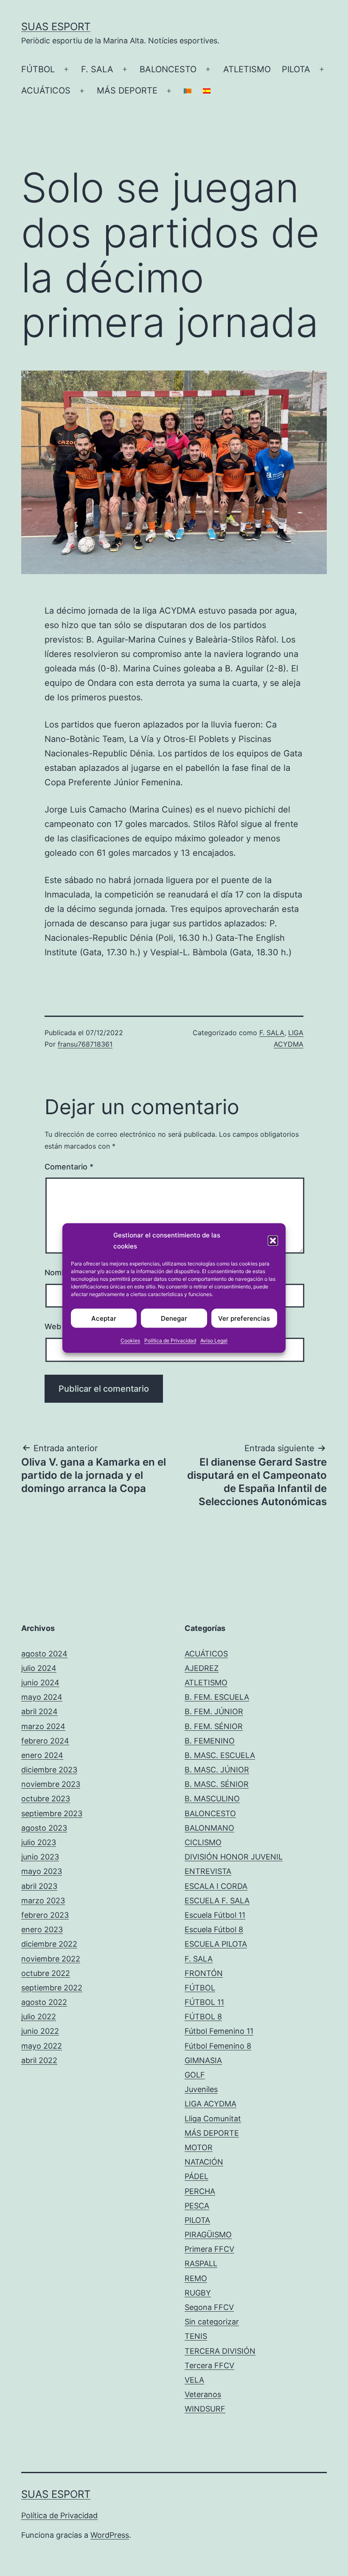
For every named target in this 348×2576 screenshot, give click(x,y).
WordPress (110, 2535)
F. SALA (97, 69)
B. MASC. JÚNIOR (217, 1770)
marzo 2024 (43, 1726)
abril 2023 (39, 1886)
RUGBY (198, 2293)
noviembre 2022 (51, 1959)
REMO (196, 2278)
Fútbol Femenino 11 (219, 2031)
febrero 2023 (45, 1915)
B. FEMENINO (210, 1741)
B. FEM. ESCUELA (217, 1697)
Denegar (174, 1318)
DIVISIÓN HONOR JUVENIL (234, 1857)
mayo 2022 (42, 2046)
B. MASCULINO (212, 1799)
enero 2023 (42, 1929)
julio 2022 (39, 2017)
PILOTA (296, 69)
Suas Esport (56, 27)
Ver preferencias (244, 1318)
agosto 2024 (44, 1654)
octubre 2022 (46, 1973)
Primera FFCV (209, 2249)
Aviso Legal (214, 1340)
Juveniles (201, 2089)
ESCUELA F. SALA (217, 1901)
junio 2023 (40, 1857)
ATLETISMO (247, 69)
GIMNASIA (203, 2060)
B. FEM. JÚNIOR (214, 1711)
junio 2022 (40, 2031)
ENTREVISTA (208, 1871)
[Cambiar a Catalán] (188, 91)
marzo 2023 (43, 1901)
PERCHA (200, 2191)
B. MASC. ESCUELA (220, 1755)
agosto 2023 (44, 1828)
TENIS (196, 2336)
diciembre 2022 (49, 1944)
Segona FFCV (209, 2307)
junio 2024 (40, 1683)
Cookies (130, 1340)
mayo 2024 (42, 1697)
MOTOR (199, 2147)
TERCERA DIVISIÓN (220, 2351)
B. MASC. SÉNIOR (217, 1784)
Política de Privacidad (170, 1340)
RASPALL (201, 2263)
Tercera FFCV (209, 2365)
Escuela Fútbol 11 (215, 1915)
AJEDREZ (202, 1668)
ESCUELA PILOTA (216, 1944)
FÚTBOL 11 (204, 2002)
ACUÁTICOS (46, 91)
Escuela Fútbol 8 (214, 1929)
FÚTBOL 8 (203, 2017)
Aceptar (104, 1318)
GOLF (195, 2075)
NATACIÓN (204, 2162)
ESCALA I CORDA (216, 1886)
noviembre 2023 (51, 1784)
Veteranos (203, 2394)
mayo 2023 (42, 1871)
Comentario (69, 1167)
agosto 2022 (44, 2002)
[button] (273, 1240)
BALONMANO (209, 1828)
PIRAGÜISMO (208, 2235)
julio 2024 (39, 1668)
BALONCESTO (168, 69)
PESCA (197, 2206)
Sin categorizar (212, 2322)
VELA (194, 2380)
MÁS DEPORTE (127, 91)
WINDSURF (205, 2409)
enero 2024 (42, 1755)
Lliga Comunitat (213, 2119)
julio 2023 (39, 1842)
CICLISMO (203, 1842)
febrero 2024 (45, 1741)
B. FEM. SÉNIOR (214, 1726)
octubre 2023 (46, 1799)
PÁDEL (196, 2176)
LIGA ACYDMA (210, 2104)
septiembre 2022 (52, 1988)
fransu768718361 (85, 1044)
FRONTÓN (204, 1973)
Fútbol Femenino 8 (218, 2046)
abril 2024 (39, 1711)
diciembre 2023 (49, 1770)
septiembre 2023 (52, 1813)
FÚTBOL (38, 69)
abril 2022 (39, 2060)
